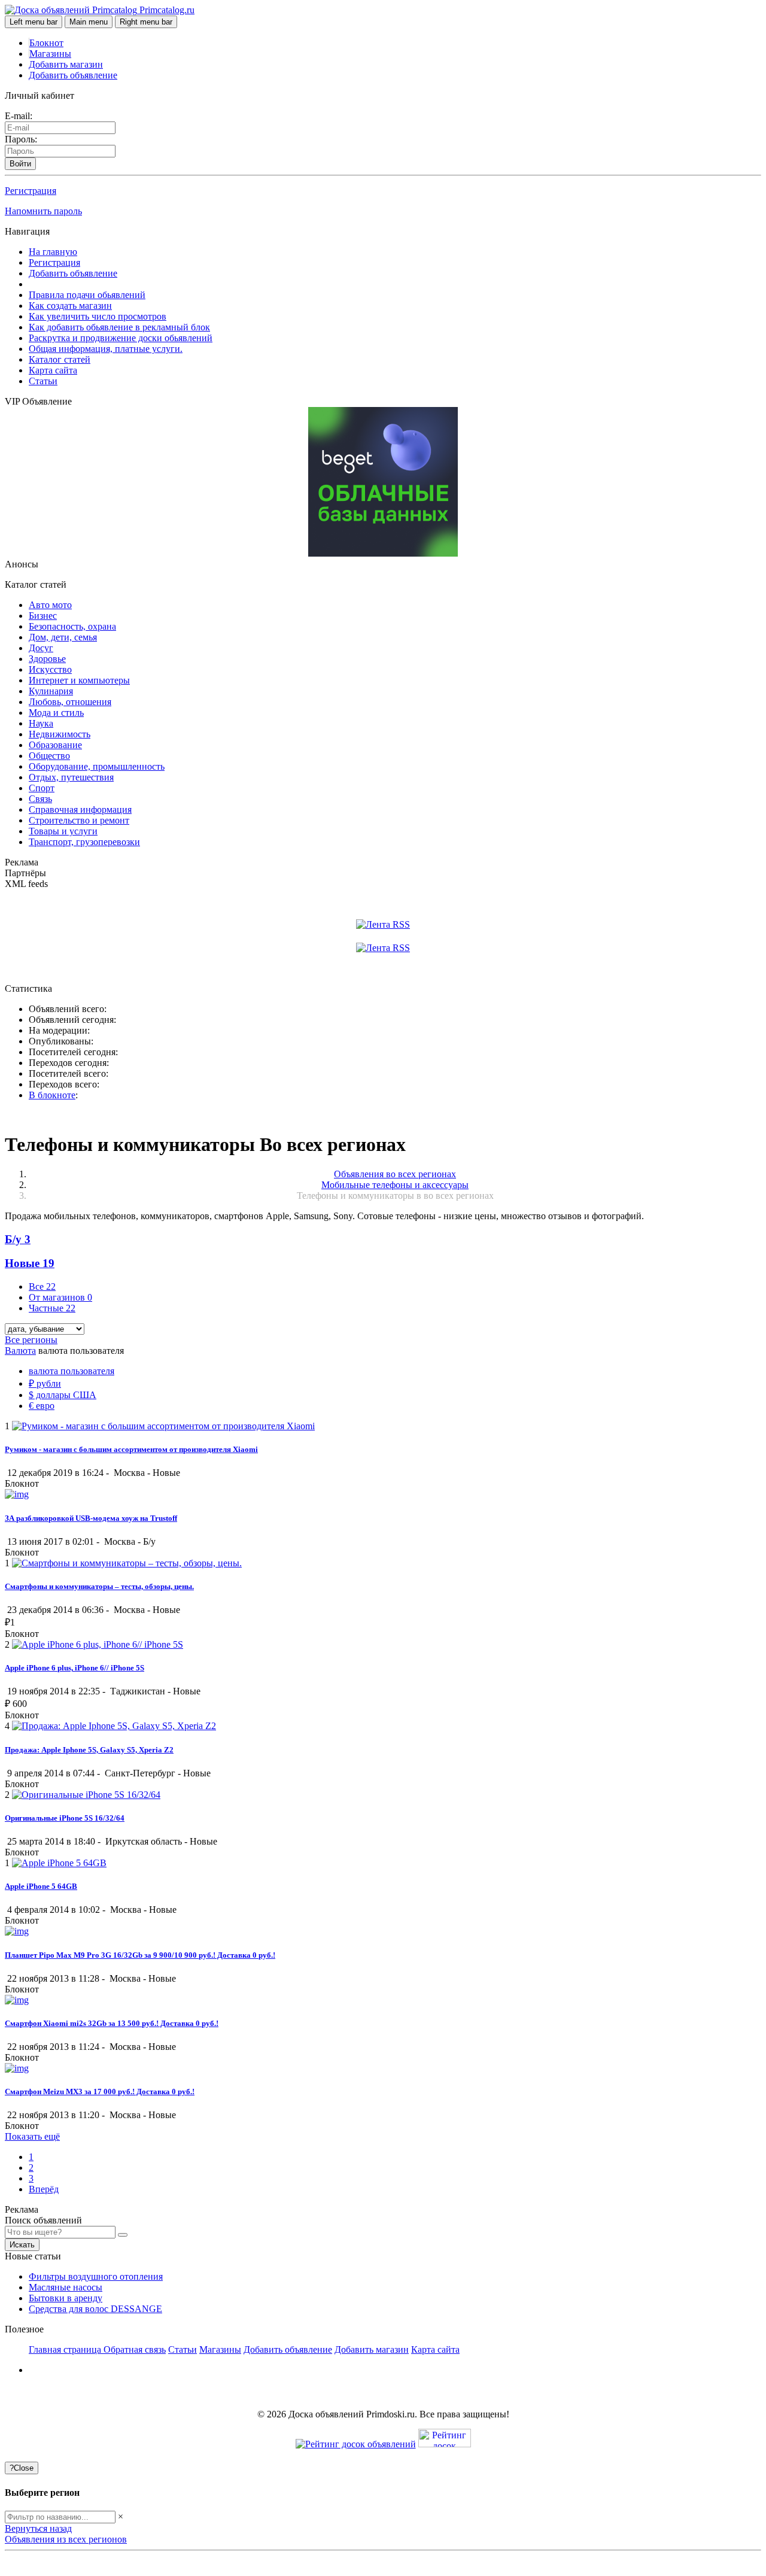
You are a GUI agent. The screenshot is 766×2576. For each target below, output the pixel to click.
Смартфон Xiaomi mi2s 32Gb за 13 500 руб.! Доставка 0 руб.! (112, 2023)
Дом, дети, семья (63, 637)
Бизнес (43, 616)
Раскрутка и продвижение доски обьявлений (121, 338)
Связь (40, 799)
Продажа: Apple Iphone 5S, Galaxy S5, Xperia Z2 (89, 1750)
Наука (41, 723)
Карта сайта (53, 370)
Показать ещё (32, 2136)
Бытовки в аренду (66, 2298)
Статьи (43, 381)
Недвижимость (60, 734)
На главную (53, 252)
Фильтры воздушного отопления (96, 2276)
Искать (22, 2245)
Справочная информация (80, 809)
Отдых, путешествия (71, 777)
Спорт (42, 788)
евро (42, 1406)
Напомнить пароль (43, 211)
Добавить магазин (66, 64)
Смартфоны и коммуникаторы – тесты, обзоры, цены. (99, 1586)
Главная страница (66, 2349)
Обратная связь (135, 2349)
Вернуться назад (38, 2528)
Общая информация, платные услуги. (106, 349)
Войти (20, 164)
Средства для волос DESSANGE (95, 2309)
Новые (30, 1263)
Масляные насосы (66, 2287)
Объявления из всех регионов (66, 2539)
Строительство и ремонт (79, 820)
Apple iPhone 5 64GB (41, 1886)
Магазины (50, 54)
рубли (45, 1383)
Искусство (50, 669)
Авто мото (50, 605)
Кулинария (51, 691)
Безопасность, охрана (72, 626)
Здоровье (47, 659)
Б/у (18, 1239)
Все (42, 1287)
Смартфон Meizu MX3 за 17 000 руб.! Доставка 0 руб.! (100, 2092)
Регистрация (31, 191)
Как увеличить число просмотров (98, 316)
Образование (55, 745)
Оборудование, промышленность (97, 766)
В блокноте (52, 1095)
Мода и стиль (56, 713)
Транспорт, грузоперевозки (84, 842)
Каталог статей (60, 359)
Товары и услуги (63, 831)
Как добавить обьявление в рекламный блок (119, 327)
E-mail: (19, 116)
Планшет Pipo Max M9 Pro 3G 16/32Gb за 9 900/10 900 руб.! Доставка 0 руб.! (140, 1955)
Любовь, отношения (70, 702)
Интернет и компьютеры (79, 680)
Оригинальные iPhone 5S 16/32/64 (65, 1818)
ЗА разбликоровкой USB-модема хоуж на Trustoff (91, 1518)
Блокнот (46, 43)
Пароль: (21, 139)
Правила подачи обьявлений (87, 295)
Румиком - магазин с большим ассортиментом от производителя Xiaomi (131, 1449)
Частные (52, 1308)
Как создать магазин (70, 306)
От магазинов (60, 1297)
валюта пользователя (72, 1371)
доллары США (63, 1395)
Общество (49, 756)
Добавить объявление (73, 75)
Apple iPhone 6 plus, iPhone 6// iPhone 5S (75, 1668)
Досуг (41, 648)
